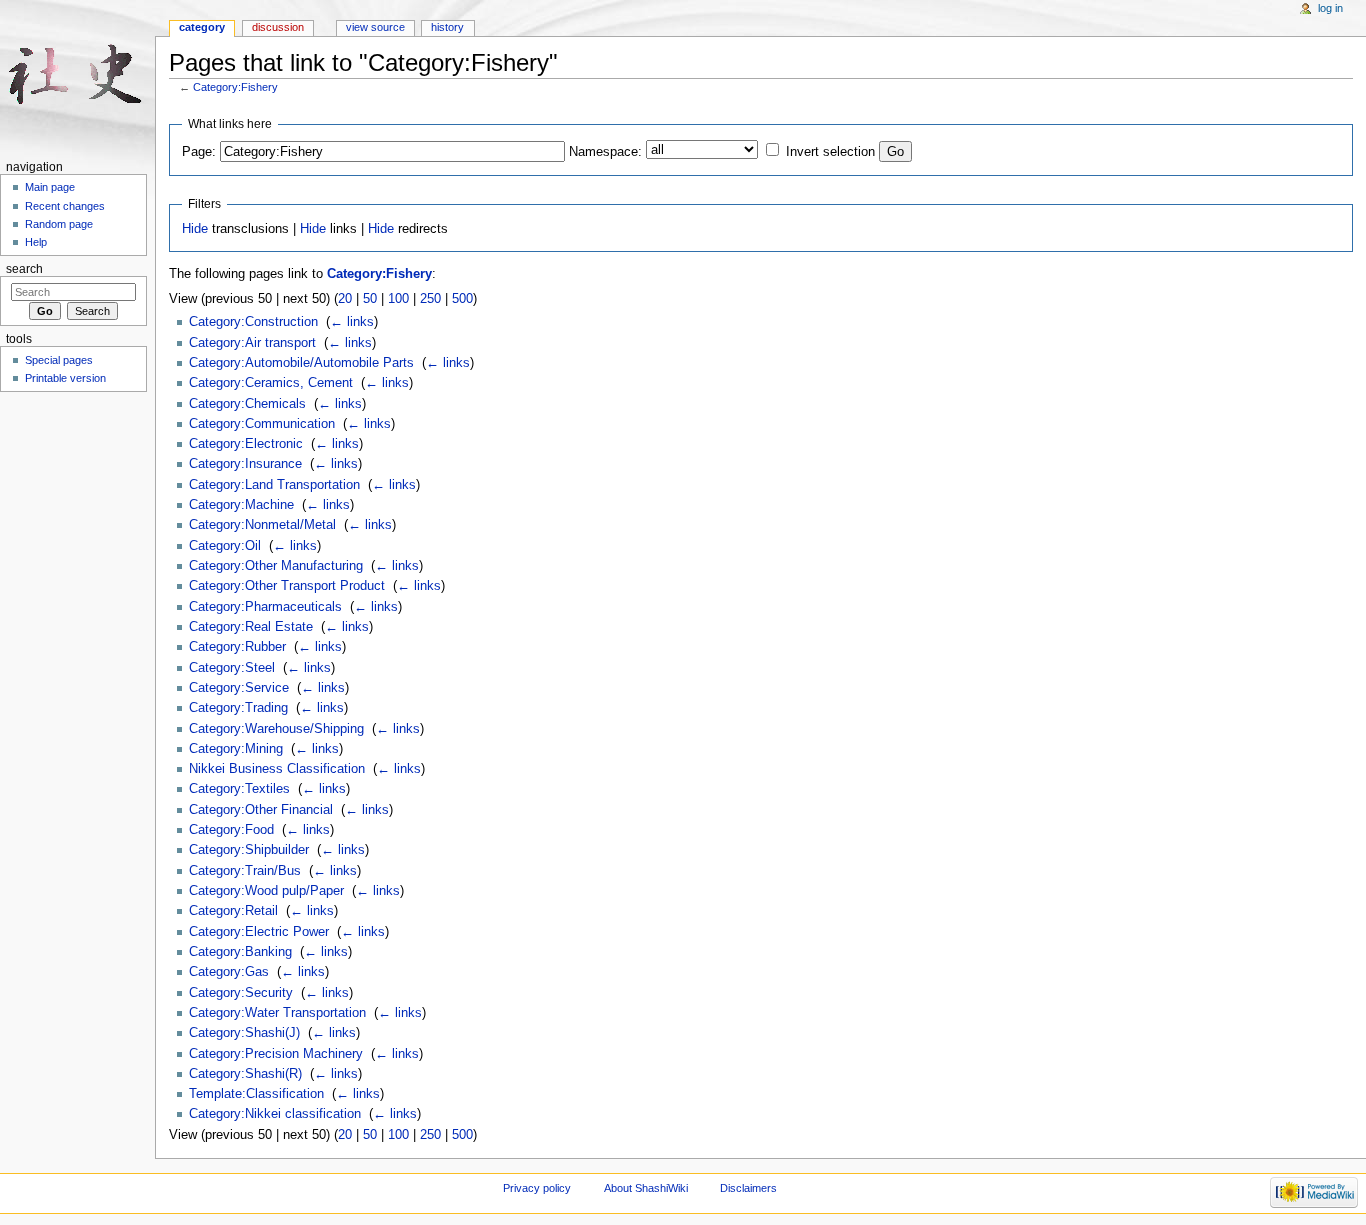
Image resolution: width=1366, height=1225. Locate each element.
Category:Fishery (235, 87)
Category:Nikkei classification (275, 1114)
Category (202, 27)
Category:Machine (241, 505)
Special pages (59, 360)
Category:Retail (233, 911)
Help (36, 242)
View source (375, 27)
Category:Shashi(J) (244, 1033)
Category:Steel (232, 668)
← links (352, 322)
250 (430, 299)
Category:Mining (236, 749)
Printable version (65, 378)
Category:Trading (238, 708)
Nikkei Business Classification (277, 769)
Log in (1330, 8)
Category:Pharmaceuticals (265, 607)
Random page (59, 224)
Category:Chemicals (247, 404)
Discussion (278, 27)
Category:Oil (225, 546)
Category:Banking (240, 952)
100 (398, 299)
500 (462, 299)
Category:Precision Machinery (276, 1054)
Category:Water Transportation (277, 1013)
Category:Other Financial (261, 810)
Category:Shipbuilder (249, 850)
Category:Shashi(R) (245, 1074)
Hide (195, 229)
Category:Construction (253, 322)
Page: (199, 152)
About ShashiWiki (646, 1188)
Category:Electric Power (259, 932)
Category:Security (241, 993)
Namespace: (605, 152)
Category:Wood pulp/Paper (266, 891)
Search (24, 269)
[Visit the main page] (77, 77)
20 (345, 299)
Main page (50, 187)
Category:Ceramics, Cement (271, 383)
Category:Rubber (237, 647)
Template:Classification (256, 1094)
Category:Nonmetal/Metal (262, 525)
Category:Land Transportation (274, 485)
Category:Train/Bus (245, 871)
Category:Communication (262, 424)
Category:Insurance (245, 464)
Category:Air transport (252, 343)
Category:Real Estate (251, 627)
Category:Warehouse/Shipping (276, 729)
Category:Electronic (246, 444)
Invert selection (830, 152)
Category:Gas (229, 972)
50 (370, 299)
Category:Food (231, 830)
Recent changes (65, 206)
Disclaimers (748, 1188)
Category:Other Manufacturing (276, 566)
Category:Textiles (239, 789)
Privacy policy (537, 1188)
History (447, 27)
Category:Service (239, 688)
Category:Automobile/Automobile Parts (301, 363)
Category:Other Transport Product (287, 586)
